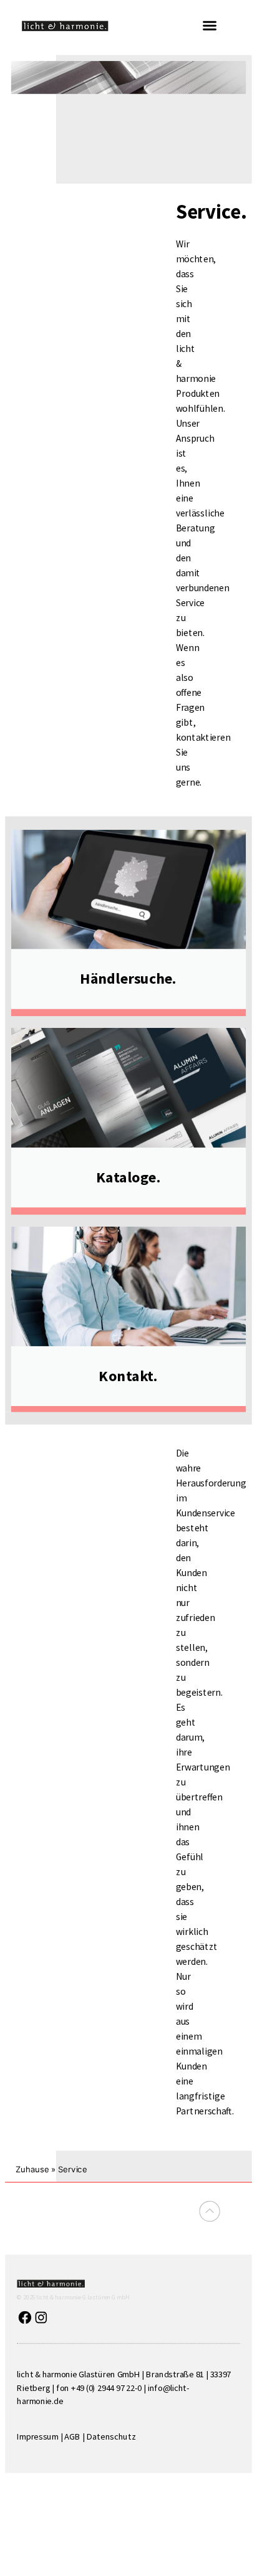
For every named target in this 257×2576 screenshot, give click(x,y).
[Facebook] (25, 2317)
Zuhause (32, 2170)
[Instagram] (41, 2317)
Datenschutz (111, 2436)
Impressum (37, 2436)
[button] (210, 26)
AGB (72, 2436)
